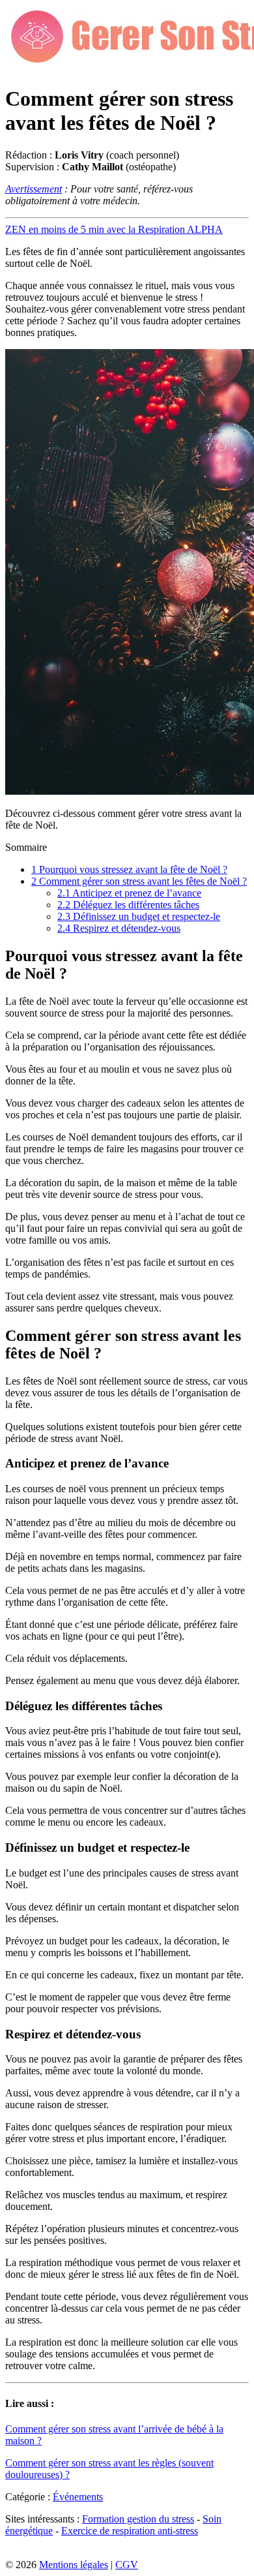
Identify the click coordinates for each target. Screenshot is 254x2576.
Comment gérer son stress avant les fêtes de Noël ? (139, 881)
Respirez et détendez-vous (119, 928)
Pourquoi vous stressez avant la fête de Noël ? (129, 869)
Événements (78, 2497)
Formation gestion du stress (138, 2519)
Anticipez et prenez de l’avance (129, 893)
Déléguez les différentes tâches (128, 905)
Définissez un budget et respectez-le (139, 916)
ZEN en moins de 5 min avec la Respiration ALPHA (114, 229)
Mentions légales (74, 2565)
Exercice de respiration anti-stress (130, 2531)
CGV (127, 2565)
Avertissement (34, 189)
